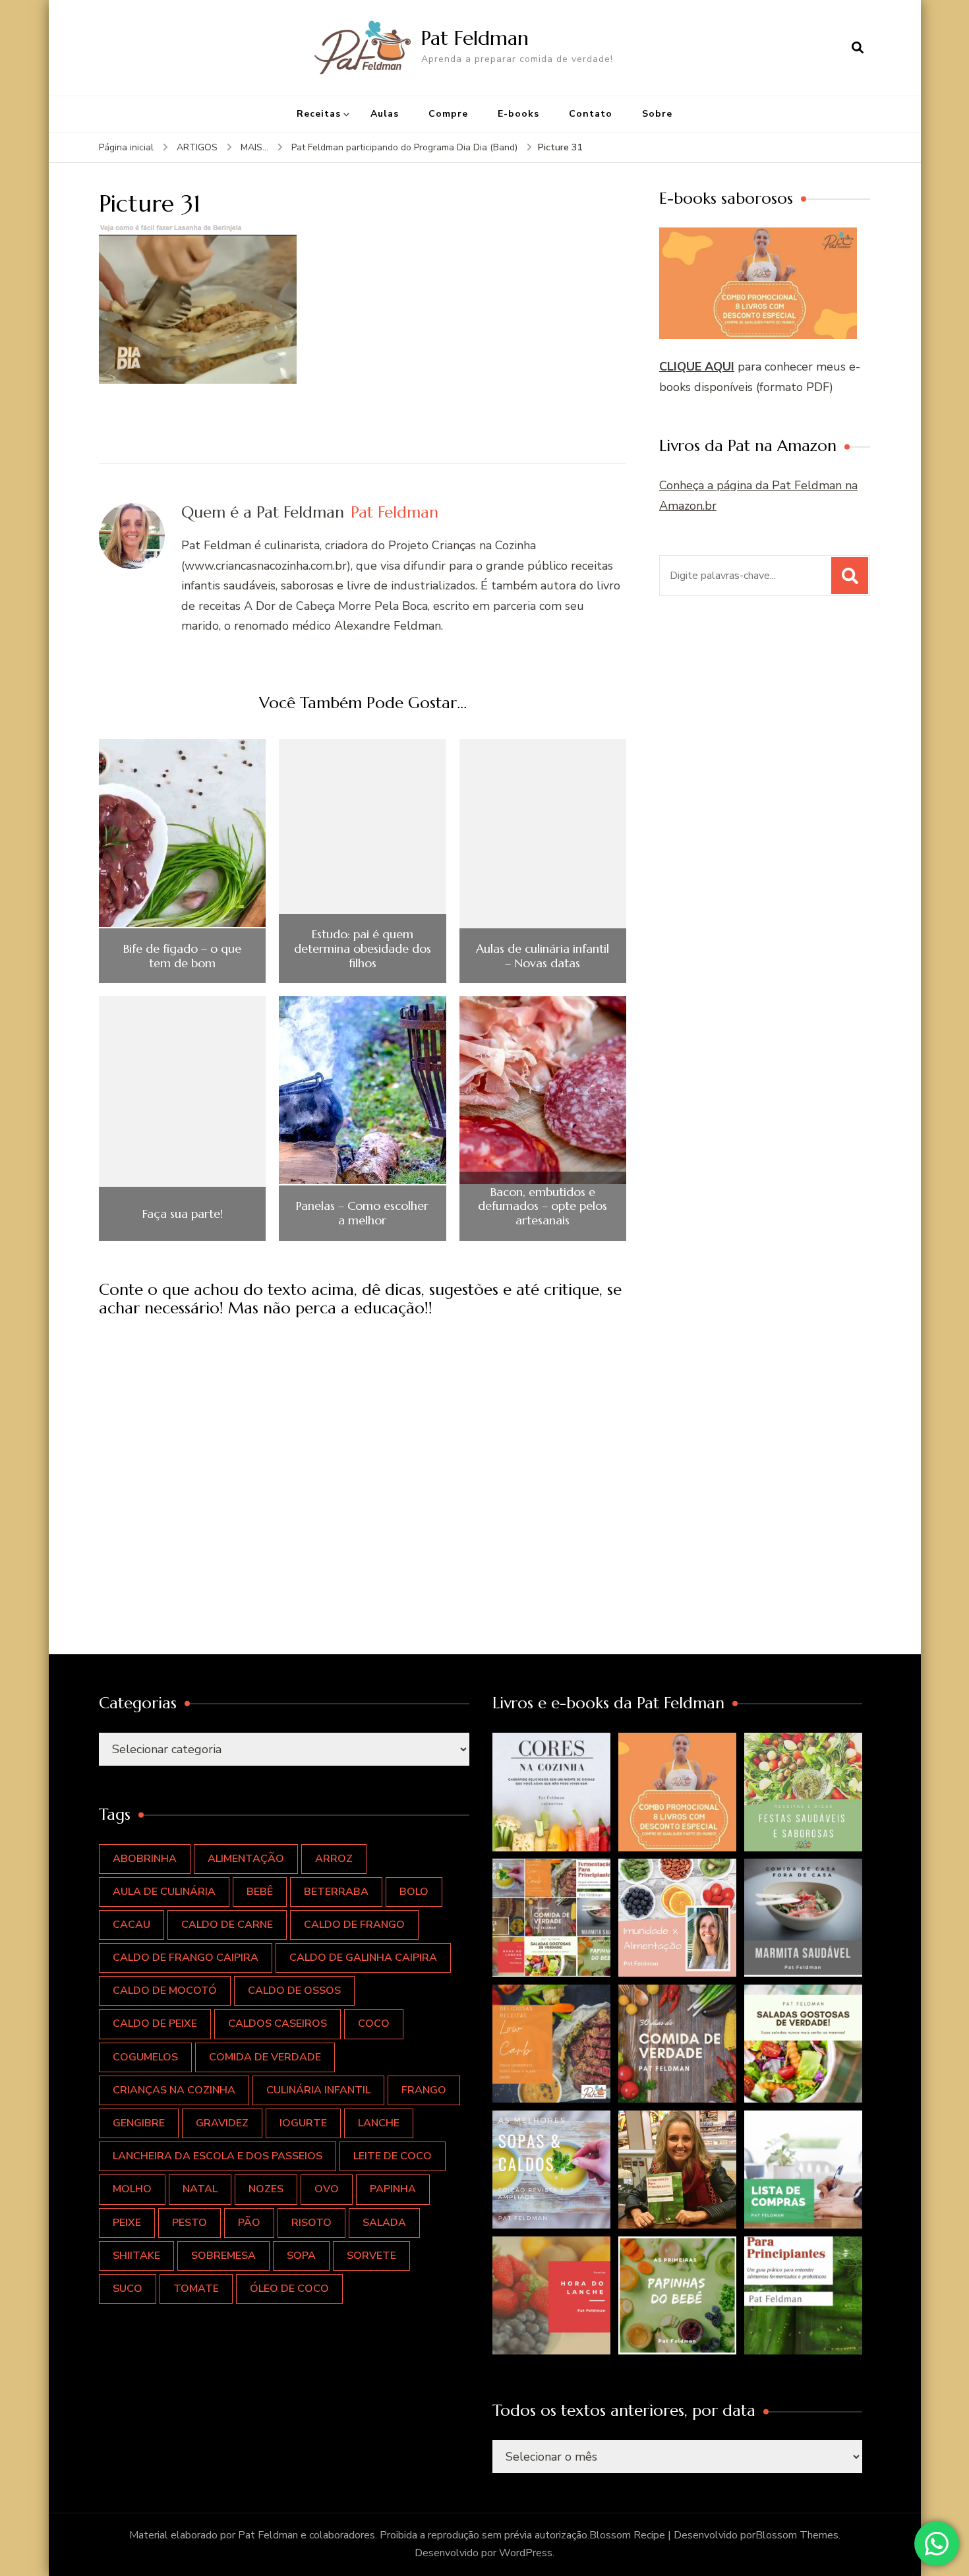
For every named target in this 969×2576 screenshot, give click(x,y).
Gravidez (222, 2123)
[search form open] (858, 47)
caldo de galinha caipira (363, 1958)
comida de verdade (265, 2057)
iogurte (303, 2123)
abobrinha (145, 1859)
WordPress (526, 2553)
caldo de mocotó (165, 1991)
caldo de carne (227, 1925)
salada (384, 2223)
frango (424, 2090)
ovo (327, 2189)
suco (128, 2289)
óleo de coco (289, 2289)
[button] (552, 1792)
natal (200, 2189)
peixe (127, 2223)
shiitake (136, 2256)
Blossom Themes (797, 2535)
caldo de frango (354, 1925)
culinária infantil (318, 2090)
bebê (260, 1892)
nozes (266, 2189)
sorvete (371, 2256)
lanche (379, 2123)
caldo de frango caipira (186, 1958)
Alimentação (246, 1859)
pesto (190, 2223)
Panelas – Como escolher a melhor (362, 1213)
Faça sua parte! (183, 1214)
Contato (591, 114)
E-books (518, 114)
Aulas (385, 114)
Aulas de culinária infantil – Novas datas (543, 956)
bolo (414, 1892)
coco (374, 2023)
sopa (301, 2256)
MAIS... (254, 147)
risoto (311, 2223)
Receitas (319, 114)
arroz (334, 1859)
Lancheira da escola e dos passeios (218, 2156)
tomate (196, 2289)
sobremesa (223, 2256)
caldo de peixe (155, 2023)
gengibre (139, 2123)
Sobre (657, 114)
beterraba (336, 1892)
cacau (132, 1925)
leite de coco (393, 2156)
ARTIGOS (197, 147)
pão (249, 2223)
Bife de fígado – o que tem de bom (182, 956)
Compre (448, 114)
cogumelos (145, 2057)
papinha (393, 2189)
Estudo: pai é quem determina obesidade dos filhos (363, 948)
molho (132, 2189)
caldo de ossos (294, 1991)
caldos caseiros (278, 2023)
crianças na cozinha (174, 2090)
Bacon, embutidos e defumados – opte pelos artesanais (543, 1206)
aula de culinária (164, 1892)
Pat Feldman (475, 38)
